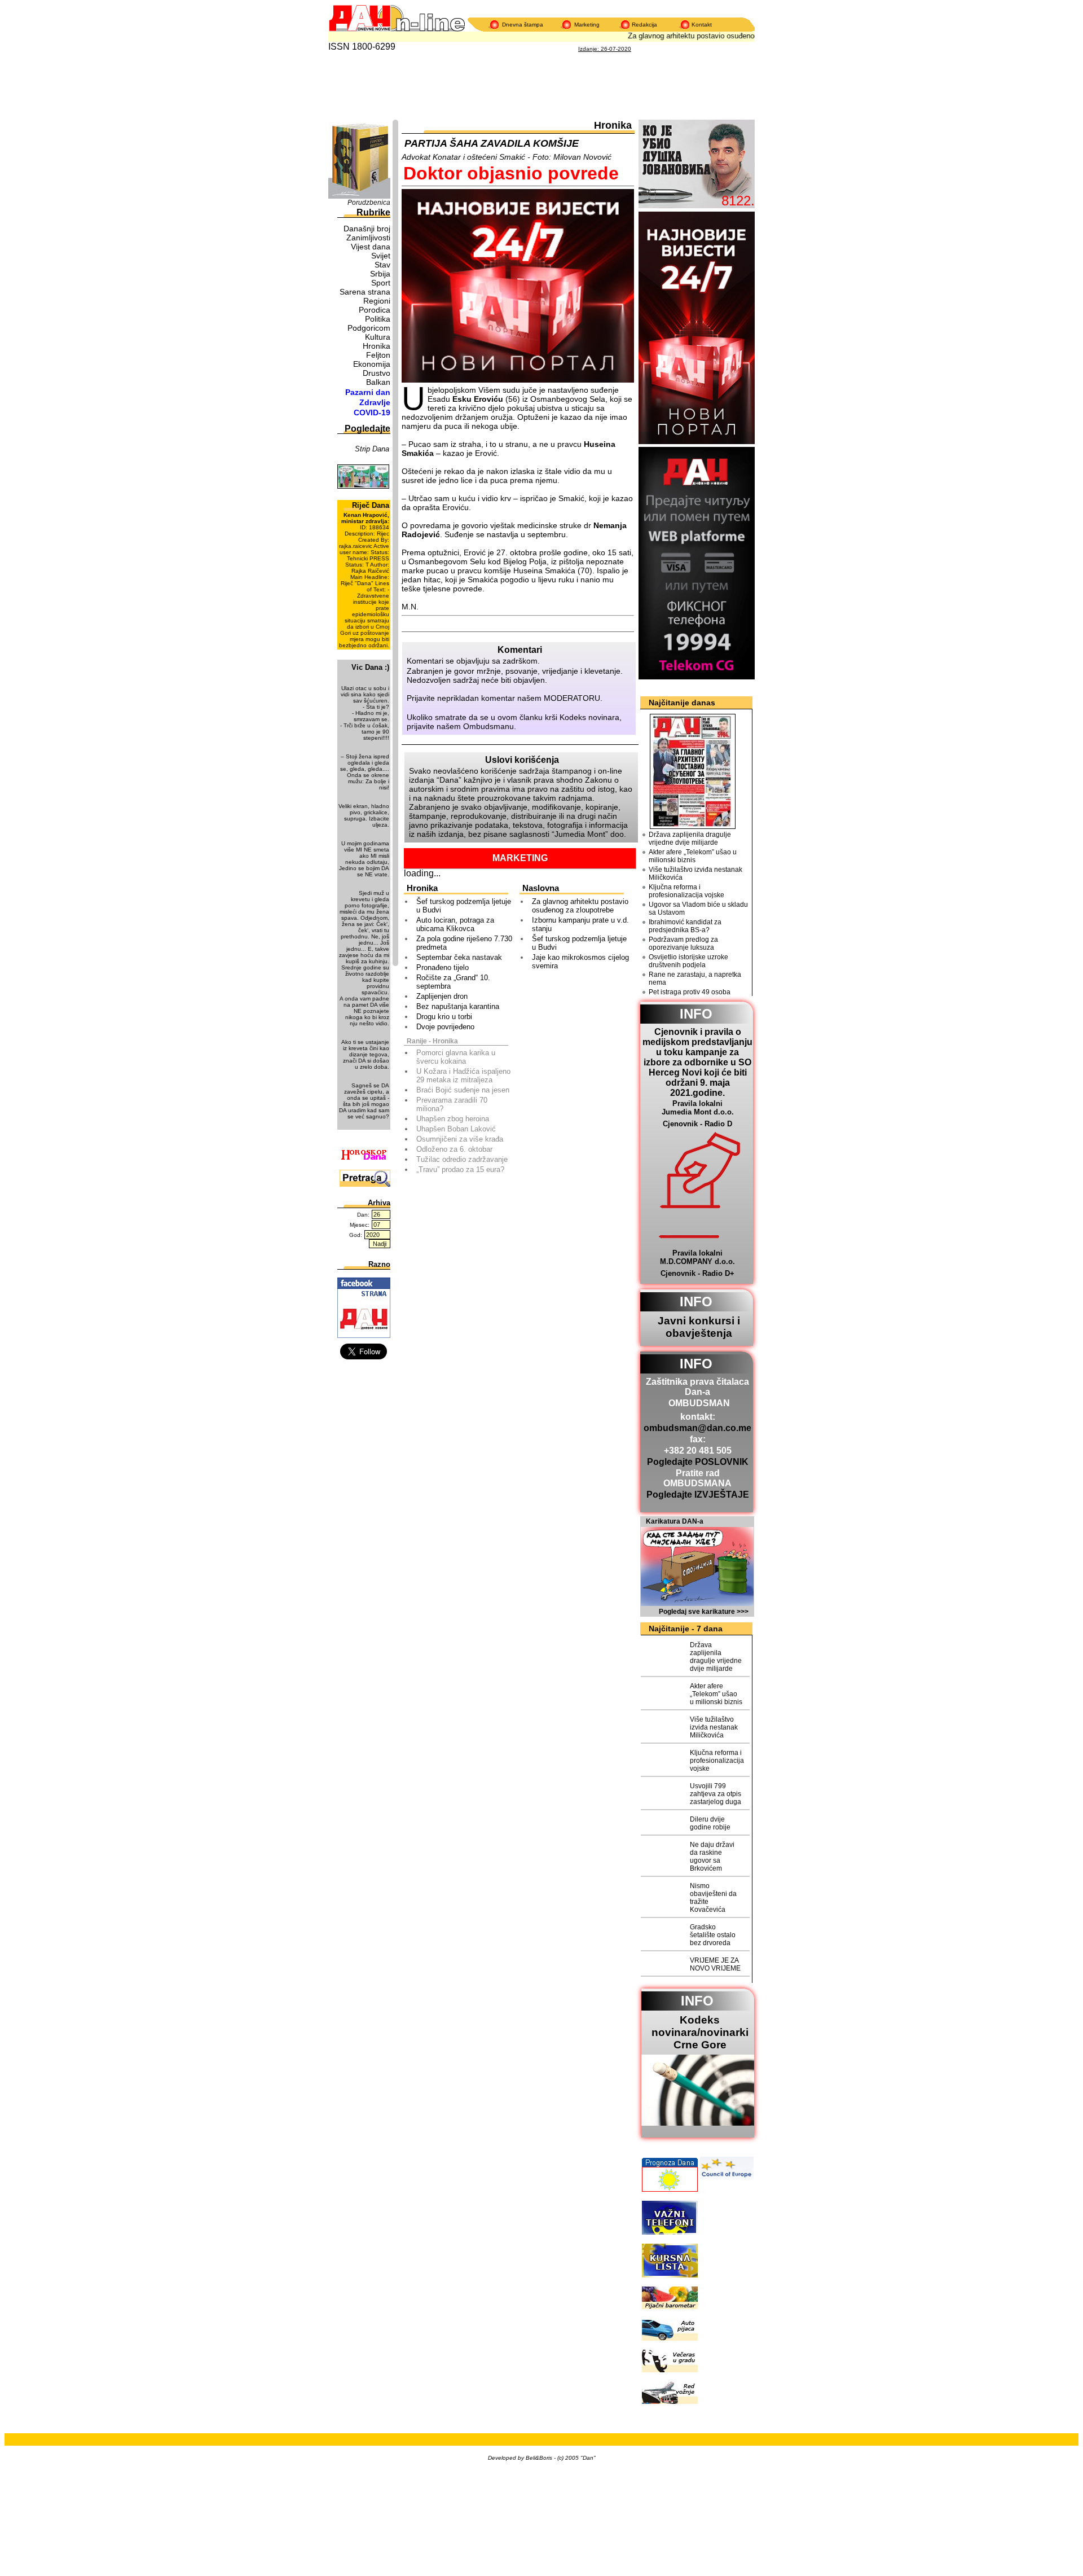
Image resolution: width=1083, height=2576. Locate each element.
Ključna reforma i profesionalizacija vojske (686, 891)
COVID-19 (372, 412)
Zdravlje (375, 402)
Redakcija (644, 25)
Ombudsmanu (488, 726)
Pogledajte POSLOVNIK (698, 1462)
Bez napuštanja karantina (458, 1006)
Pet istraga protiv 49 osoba (690, 992)
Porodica (375, 310)
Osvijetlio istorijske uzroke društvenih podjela (688, 961)
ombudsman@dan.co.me (697, 1428)
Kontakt (702, 25)
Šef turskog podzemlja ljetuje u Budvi (464, 906)
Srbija (380, 274)
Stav (382, 265)
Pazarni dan (368, 392)
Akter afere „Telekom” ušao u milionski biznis (693, 856)
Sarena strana (365, 292)
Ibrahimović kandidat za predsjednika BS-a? (685, 926)
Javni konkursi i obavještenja (699, 1327)
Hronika (377, 346)
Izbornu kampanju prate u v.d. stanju (580, 924)
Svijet (381, 256)
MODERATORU (572, 698)
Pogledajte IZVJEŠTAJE (698, 1495)
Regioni (377, 301)
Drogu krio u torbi (444, 1017)
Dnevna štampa (523, 25)
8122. (738, 201)
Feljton (378, 355)
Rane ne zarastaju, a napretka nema (695, 978)
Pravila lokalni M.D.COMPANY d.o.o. (697, 1257)
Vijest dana (371, 247)
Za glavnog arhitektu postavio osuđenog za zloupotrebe (701, 36)
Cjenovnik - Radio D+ (697, 1273)
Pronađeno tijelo (443, 967)
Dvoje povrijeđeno (445, 1027)
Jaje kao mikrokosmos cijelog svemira (580, 962)
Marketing (587, 25)
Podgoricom (369, 328)
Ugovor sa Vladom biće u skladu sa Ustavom (698, 909)
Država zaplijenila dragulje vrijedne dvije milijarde (690, 839)
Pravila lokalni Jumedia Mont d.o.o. (698, 1108)
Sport (381, 283)
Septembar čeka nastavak (459, 957)
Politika (378, 319)
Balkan (378, 382)
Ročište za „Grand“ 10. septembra (453, 982)
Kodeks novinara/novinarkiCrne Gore (700, 2032)
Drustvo (377, 373)
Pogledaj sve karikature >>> (704, 1612)
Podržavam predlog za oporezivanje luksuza (683, 943)
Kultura (378, 337)
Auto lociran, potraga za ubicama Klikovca (455, 924)
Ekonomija (372, 364)
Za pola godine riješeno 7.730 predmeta (464, 943)
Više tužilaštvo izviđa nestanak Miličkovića (695, 874)
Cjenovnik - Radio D (697, 1124)
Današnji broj (367, 229)
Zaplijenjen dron (442, 996)
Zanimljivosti (368, 238)
